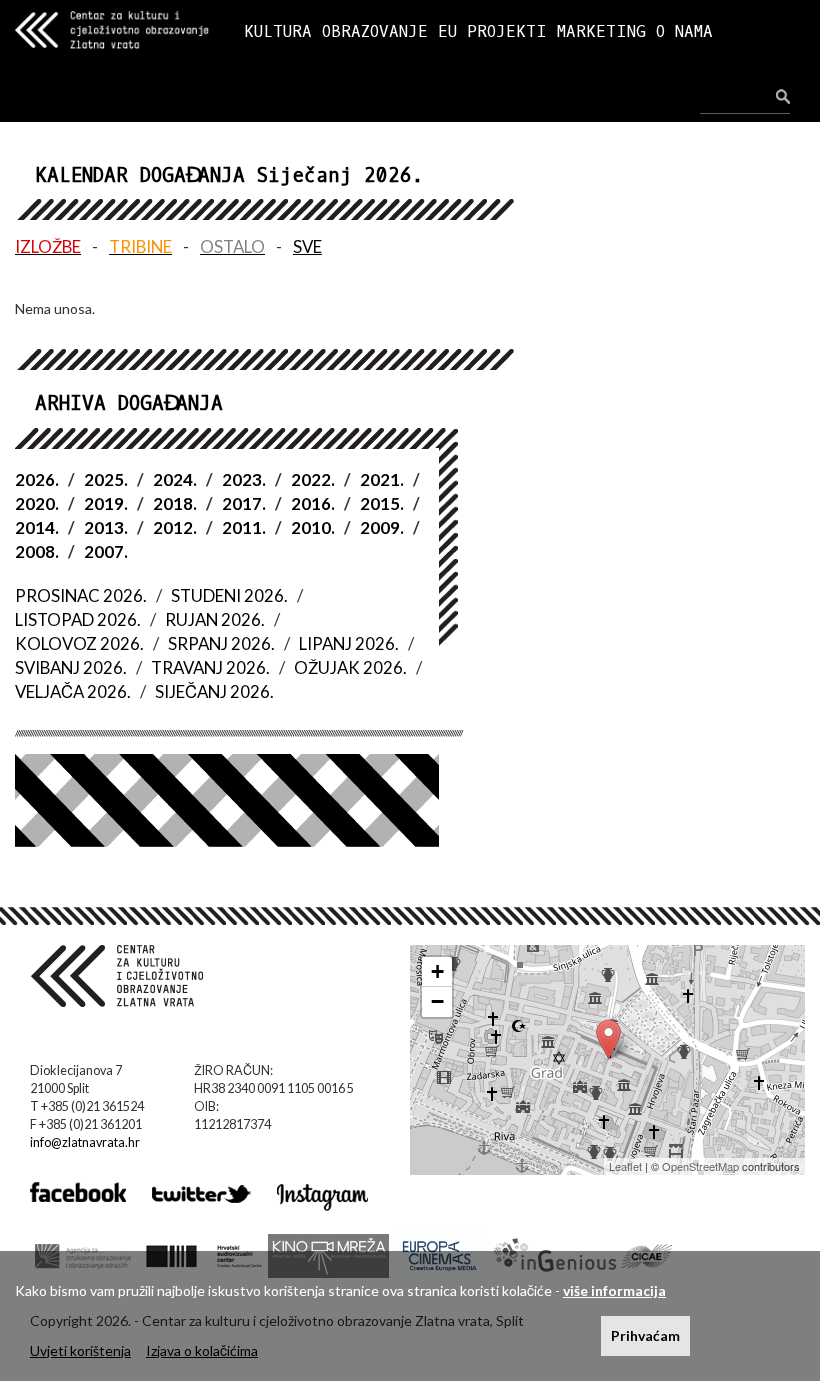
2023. (244, 479)
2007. (106, 551)
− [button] (437, 1001)
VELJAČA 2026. (73, 691)
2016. (313, 503)
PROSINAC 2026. (81, 595)
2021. (382, 479)
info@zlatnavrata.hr (85, 1142)
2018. (175, 503)
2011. (244, 527)
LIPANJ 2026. (349, 643)
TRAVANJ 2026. (210, 667)
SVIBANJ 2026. (71, 667)
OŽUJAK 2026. (350, 667)
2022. (313, 479)
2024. (175, 479)
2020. (37, 503)
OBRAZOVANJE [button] (375, 31)
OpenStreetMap (700, 1166)
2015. (382, 503)
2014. (37, 527)
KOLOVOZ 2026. (79, 643)
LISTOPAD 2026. (78, 619)
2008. (37, 551)
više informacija (614, 1290)
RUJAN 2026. (215, 619)
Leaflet (625, 1166)
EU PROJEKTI (492, 31)
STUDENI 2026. (229, 595)
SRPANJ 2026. (221, 643)
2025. (106, 479)
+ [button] (437, 971)
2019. (106, 503)
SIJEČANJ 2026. (214, 691)
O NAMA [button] (684, 31)
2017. (244, 503)
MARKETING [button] (601, 31)
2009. (382, 527)
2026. (37, 479)
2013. (106, 527)
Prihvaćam (645, 1335)
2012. (175, 527)
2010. (313, 527)
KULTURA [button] (278, 31)
